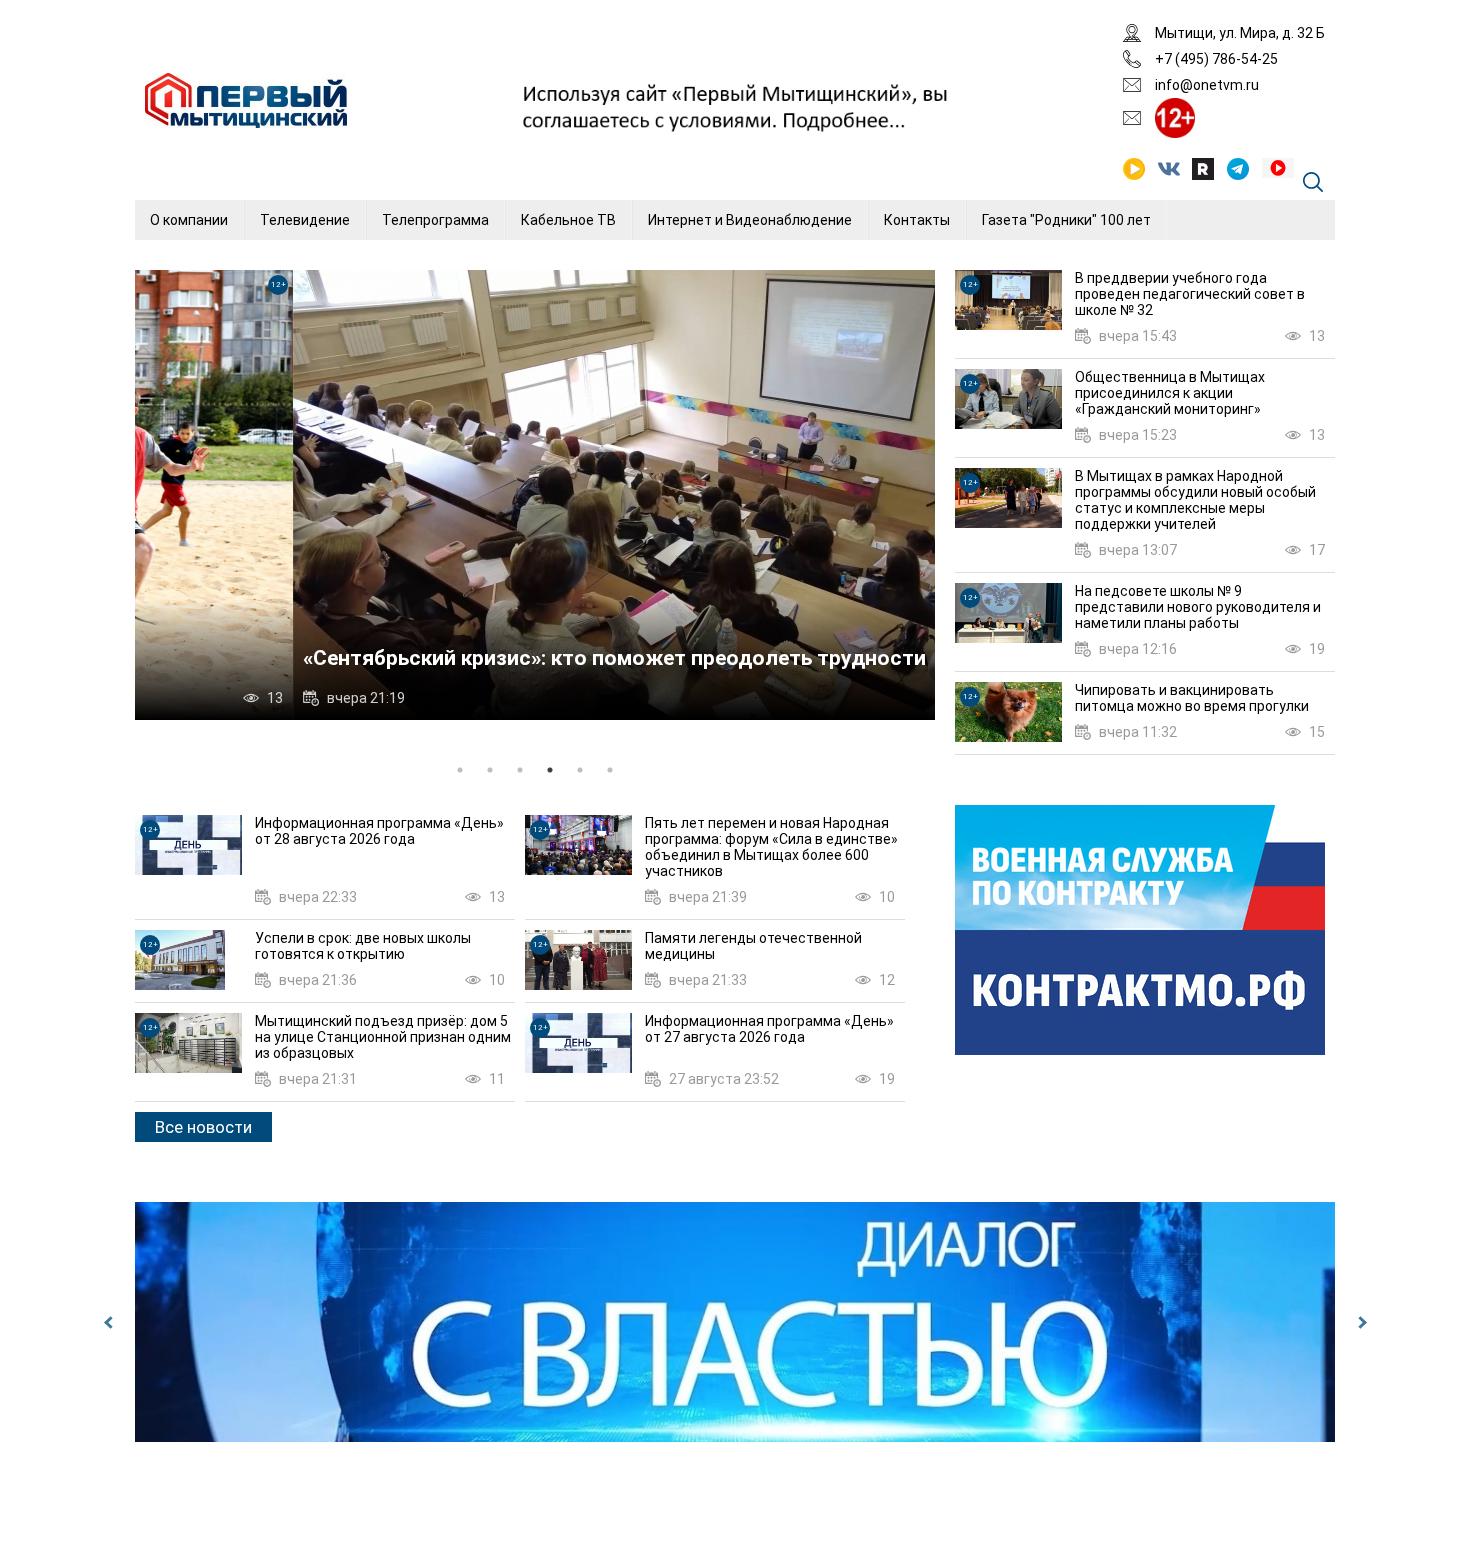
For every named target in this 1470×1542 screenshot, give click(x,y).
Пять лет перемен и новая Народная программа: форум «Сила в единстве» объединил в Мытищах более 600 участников (771, 847)
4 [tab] (550, 770)
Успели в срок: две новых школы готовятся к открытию (363, 946)
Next (1360, 1322)
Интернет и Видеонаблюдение (750, 220)
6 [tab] (610, 770)
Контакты (917, 220)
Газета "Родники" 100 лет (1066, 220)
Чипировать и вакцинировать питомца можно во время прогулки (1192, 698)
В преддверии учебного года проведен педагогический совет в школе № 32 (1190, 294)
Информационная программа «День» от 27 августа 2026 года (769, 1029)
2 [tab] (490, 770)
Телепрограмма (435, 220)
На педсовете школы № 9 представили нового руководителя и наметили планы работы (1198, 607)
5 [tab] (580, 770)
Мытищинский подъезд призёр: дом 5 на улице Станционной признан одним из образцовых (383, 1037)
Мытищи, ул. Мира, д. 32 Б (1240, 33)
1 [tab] (460, 770)
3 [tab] (520, 770)
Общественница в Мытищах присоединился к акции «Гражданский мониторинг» (1170, 393)
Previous (110, 1322)
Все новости (203, 1127)
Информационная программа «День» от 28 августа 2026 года (379, 831)
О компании (189, 220)
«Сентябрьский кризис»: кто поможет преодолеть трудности (456, 658)
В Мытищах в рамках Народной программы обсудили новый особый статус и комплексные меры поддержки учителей (1195, 500)
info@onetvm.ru (1207, 85)
